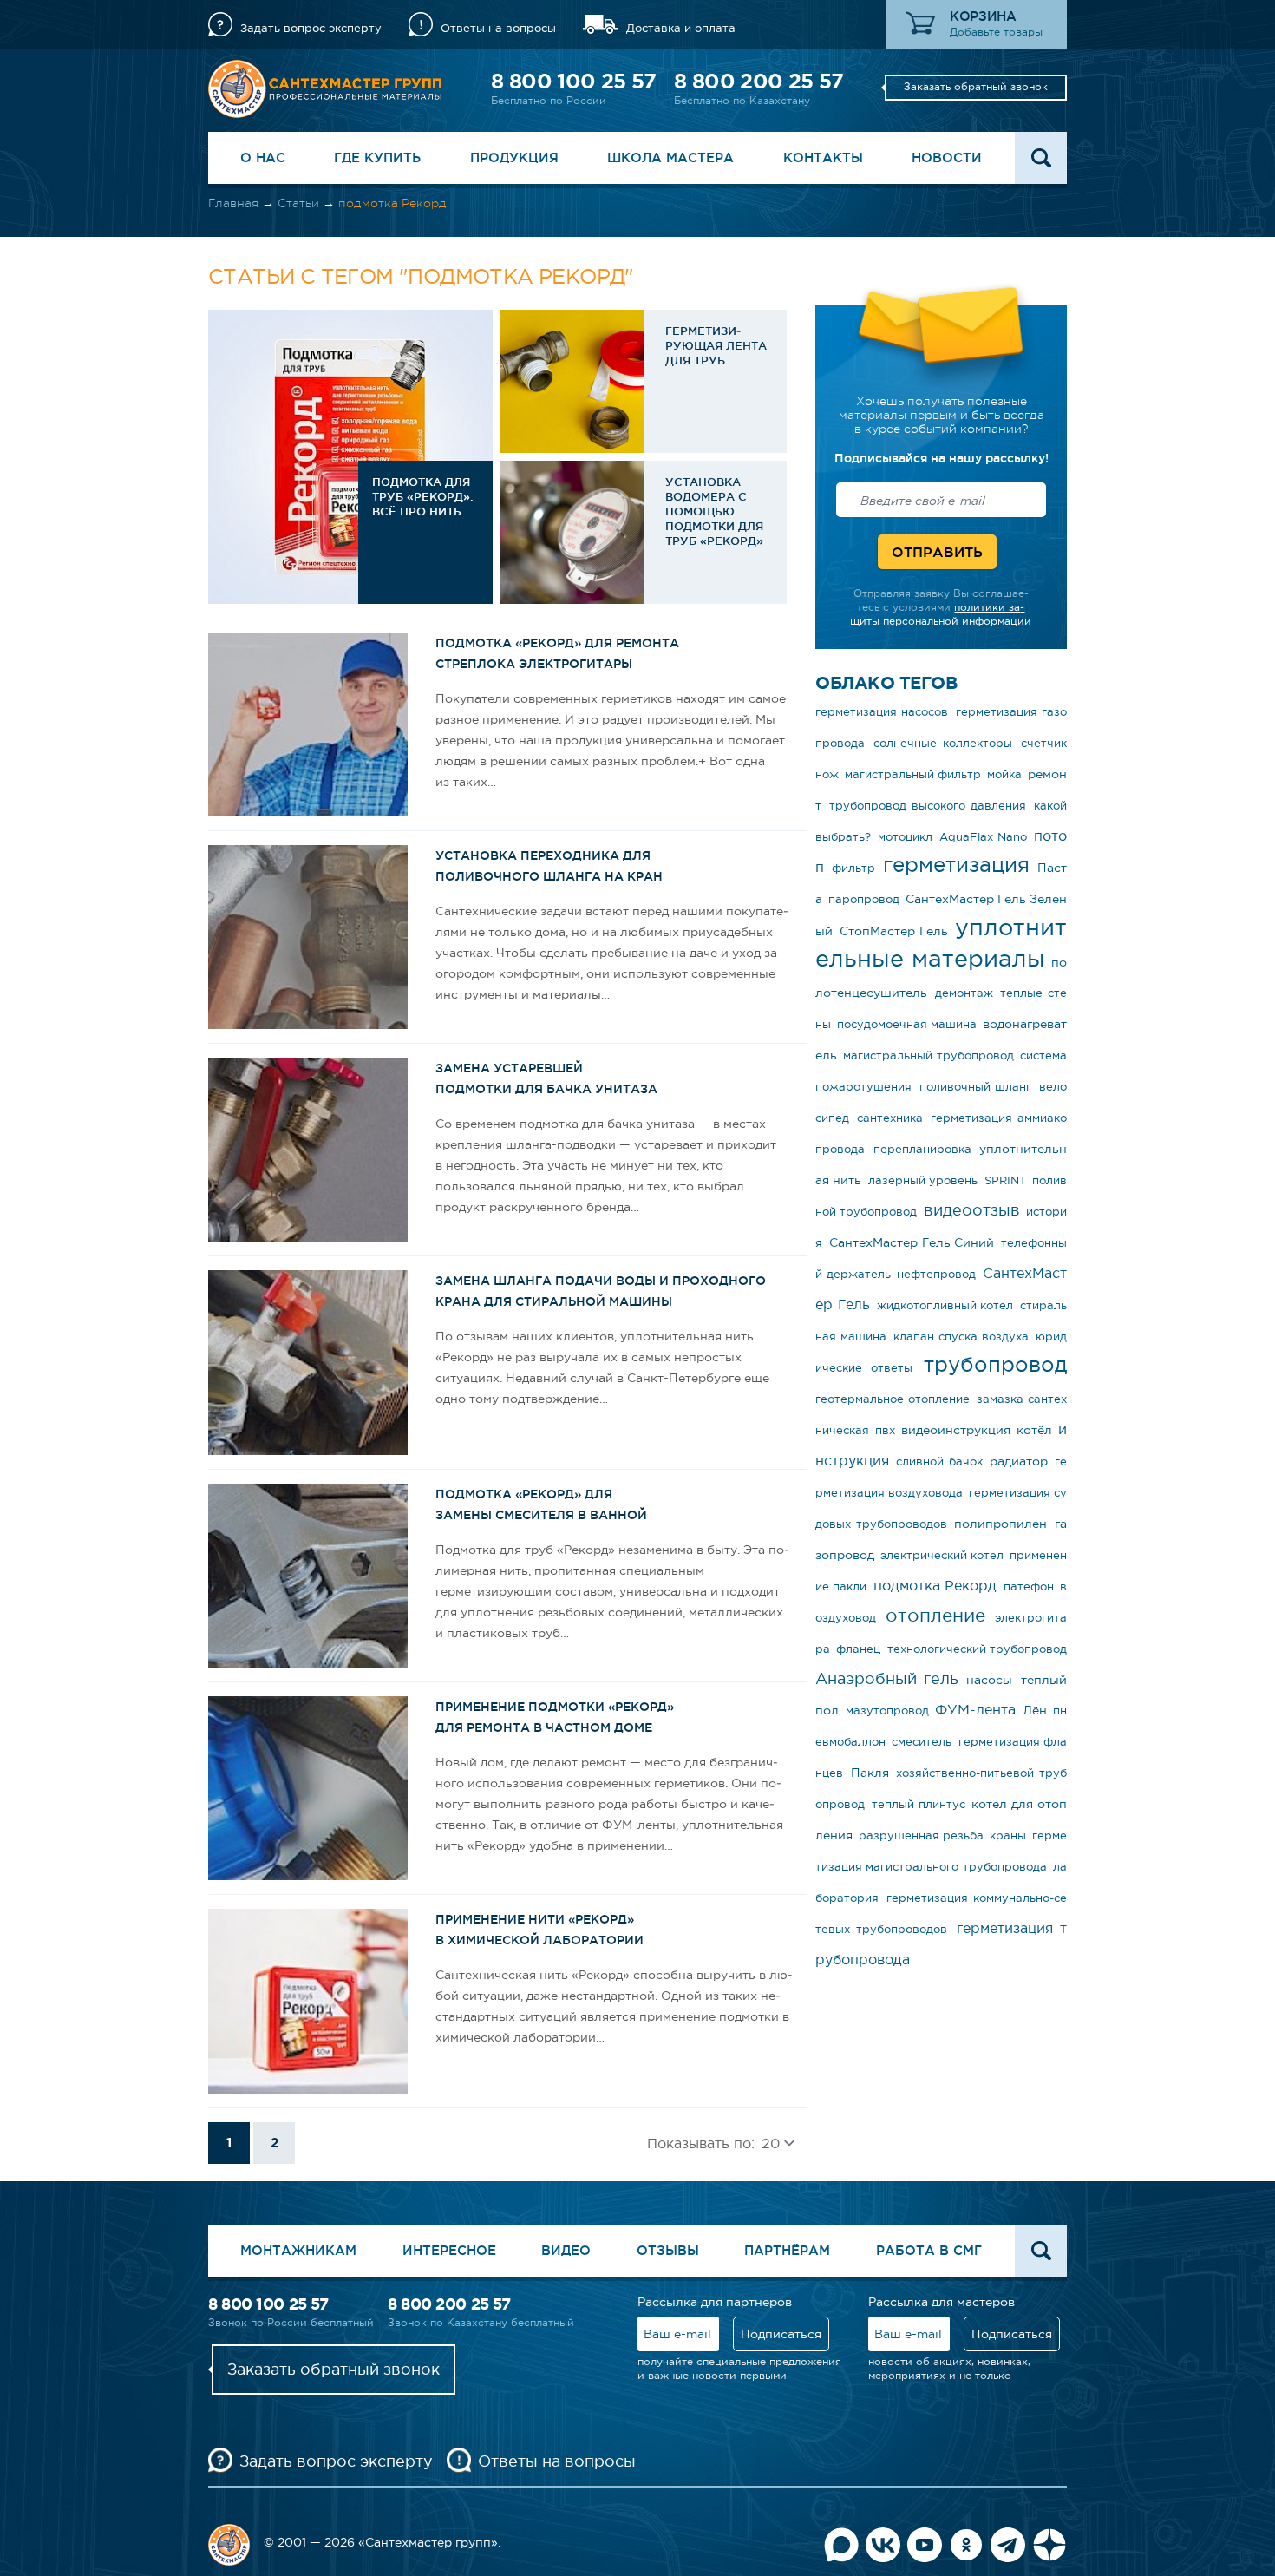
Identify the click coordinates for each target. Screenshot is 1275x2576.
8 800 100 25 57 (573, 81)
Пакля (870, 1773)
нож (827, 774)
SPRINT (1005, 1180)
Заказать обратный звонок (976, 87)
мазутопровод (887, 1711)
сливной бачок (939, 1462)
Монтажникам (298, 2250)
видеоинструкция (956, 1430)
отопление (935, 1615)
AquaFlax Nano (983, 837)
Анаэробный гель (887, 1679)
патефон (1029, 1586)
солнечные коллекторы (943, 743)
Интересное (449, 2250)
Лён (1035, 1710)
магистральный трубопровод (928, 1055)
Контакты (823, 157)
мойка (1004, 774)
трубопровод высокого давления (928, 806)
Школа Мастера (670, 157)
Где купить (377, 157)
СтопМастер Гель (894, 931)
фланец (858, 1649)
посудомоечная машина (907, 1024)
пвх (885, 1430)
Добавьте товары (996, 32)
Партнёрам (787, 2250)
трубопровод (995, 1364)
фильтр (853, 868)
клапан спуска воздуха (961, 1337)
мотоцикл (905, 837)
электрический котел (942, 1555)
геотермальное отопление (892, 1399)
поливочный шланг (976, 1087)
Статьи (298, 203)
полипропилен (1000, 1524)
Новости (947, 157)
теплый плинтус (919, 1804)
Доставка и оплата (681, 28)
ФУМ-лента (975, 1709)
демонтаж (964, 993)
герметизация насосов (882, 712)
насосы (989, 1680)
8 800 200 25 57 (758, 81)
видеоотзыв (972, 1210)
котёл (1034, 1430)
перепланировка (922, 1149)
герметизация (956, 865)
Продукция (514, 157)
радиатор (1019, 1461)
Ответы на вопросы (498, 28)
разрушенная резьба (921, 1835)
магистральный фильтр (913, 774)
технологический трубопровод (977, 1649)
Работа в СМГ (929, 2250)
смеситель (922, 1742)
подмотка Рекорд (935, 1585)
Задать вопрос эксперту (311, 28)
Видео (566, 2250)
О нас (263, 157)
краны (1008, 1835)
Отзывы (668, 2250)
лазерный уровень (923, 1180)
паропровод (864, 899)
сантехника (890, 1118)
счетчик (1044, 743)
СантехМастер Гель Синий (912, 1242)
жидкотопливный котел (945, 1305)
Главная (233, 203)
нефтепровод (936, 1274)
